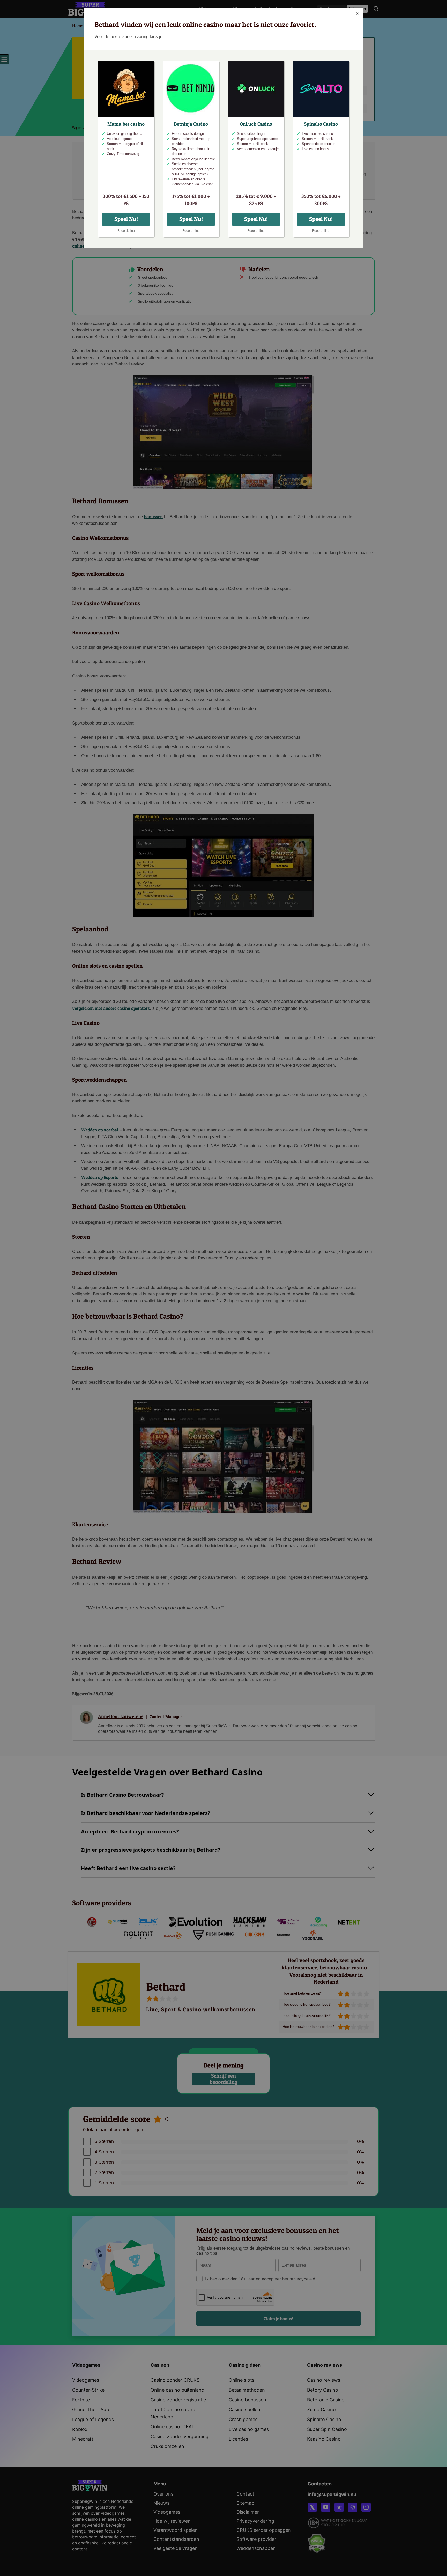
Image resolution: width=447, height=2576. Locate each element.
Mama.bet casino (126, 124)
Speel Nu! (126, 219)
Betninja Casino (191, 124)
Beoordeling (126, 231)
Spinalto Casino (321, 124)
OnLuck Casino (256, 124)
